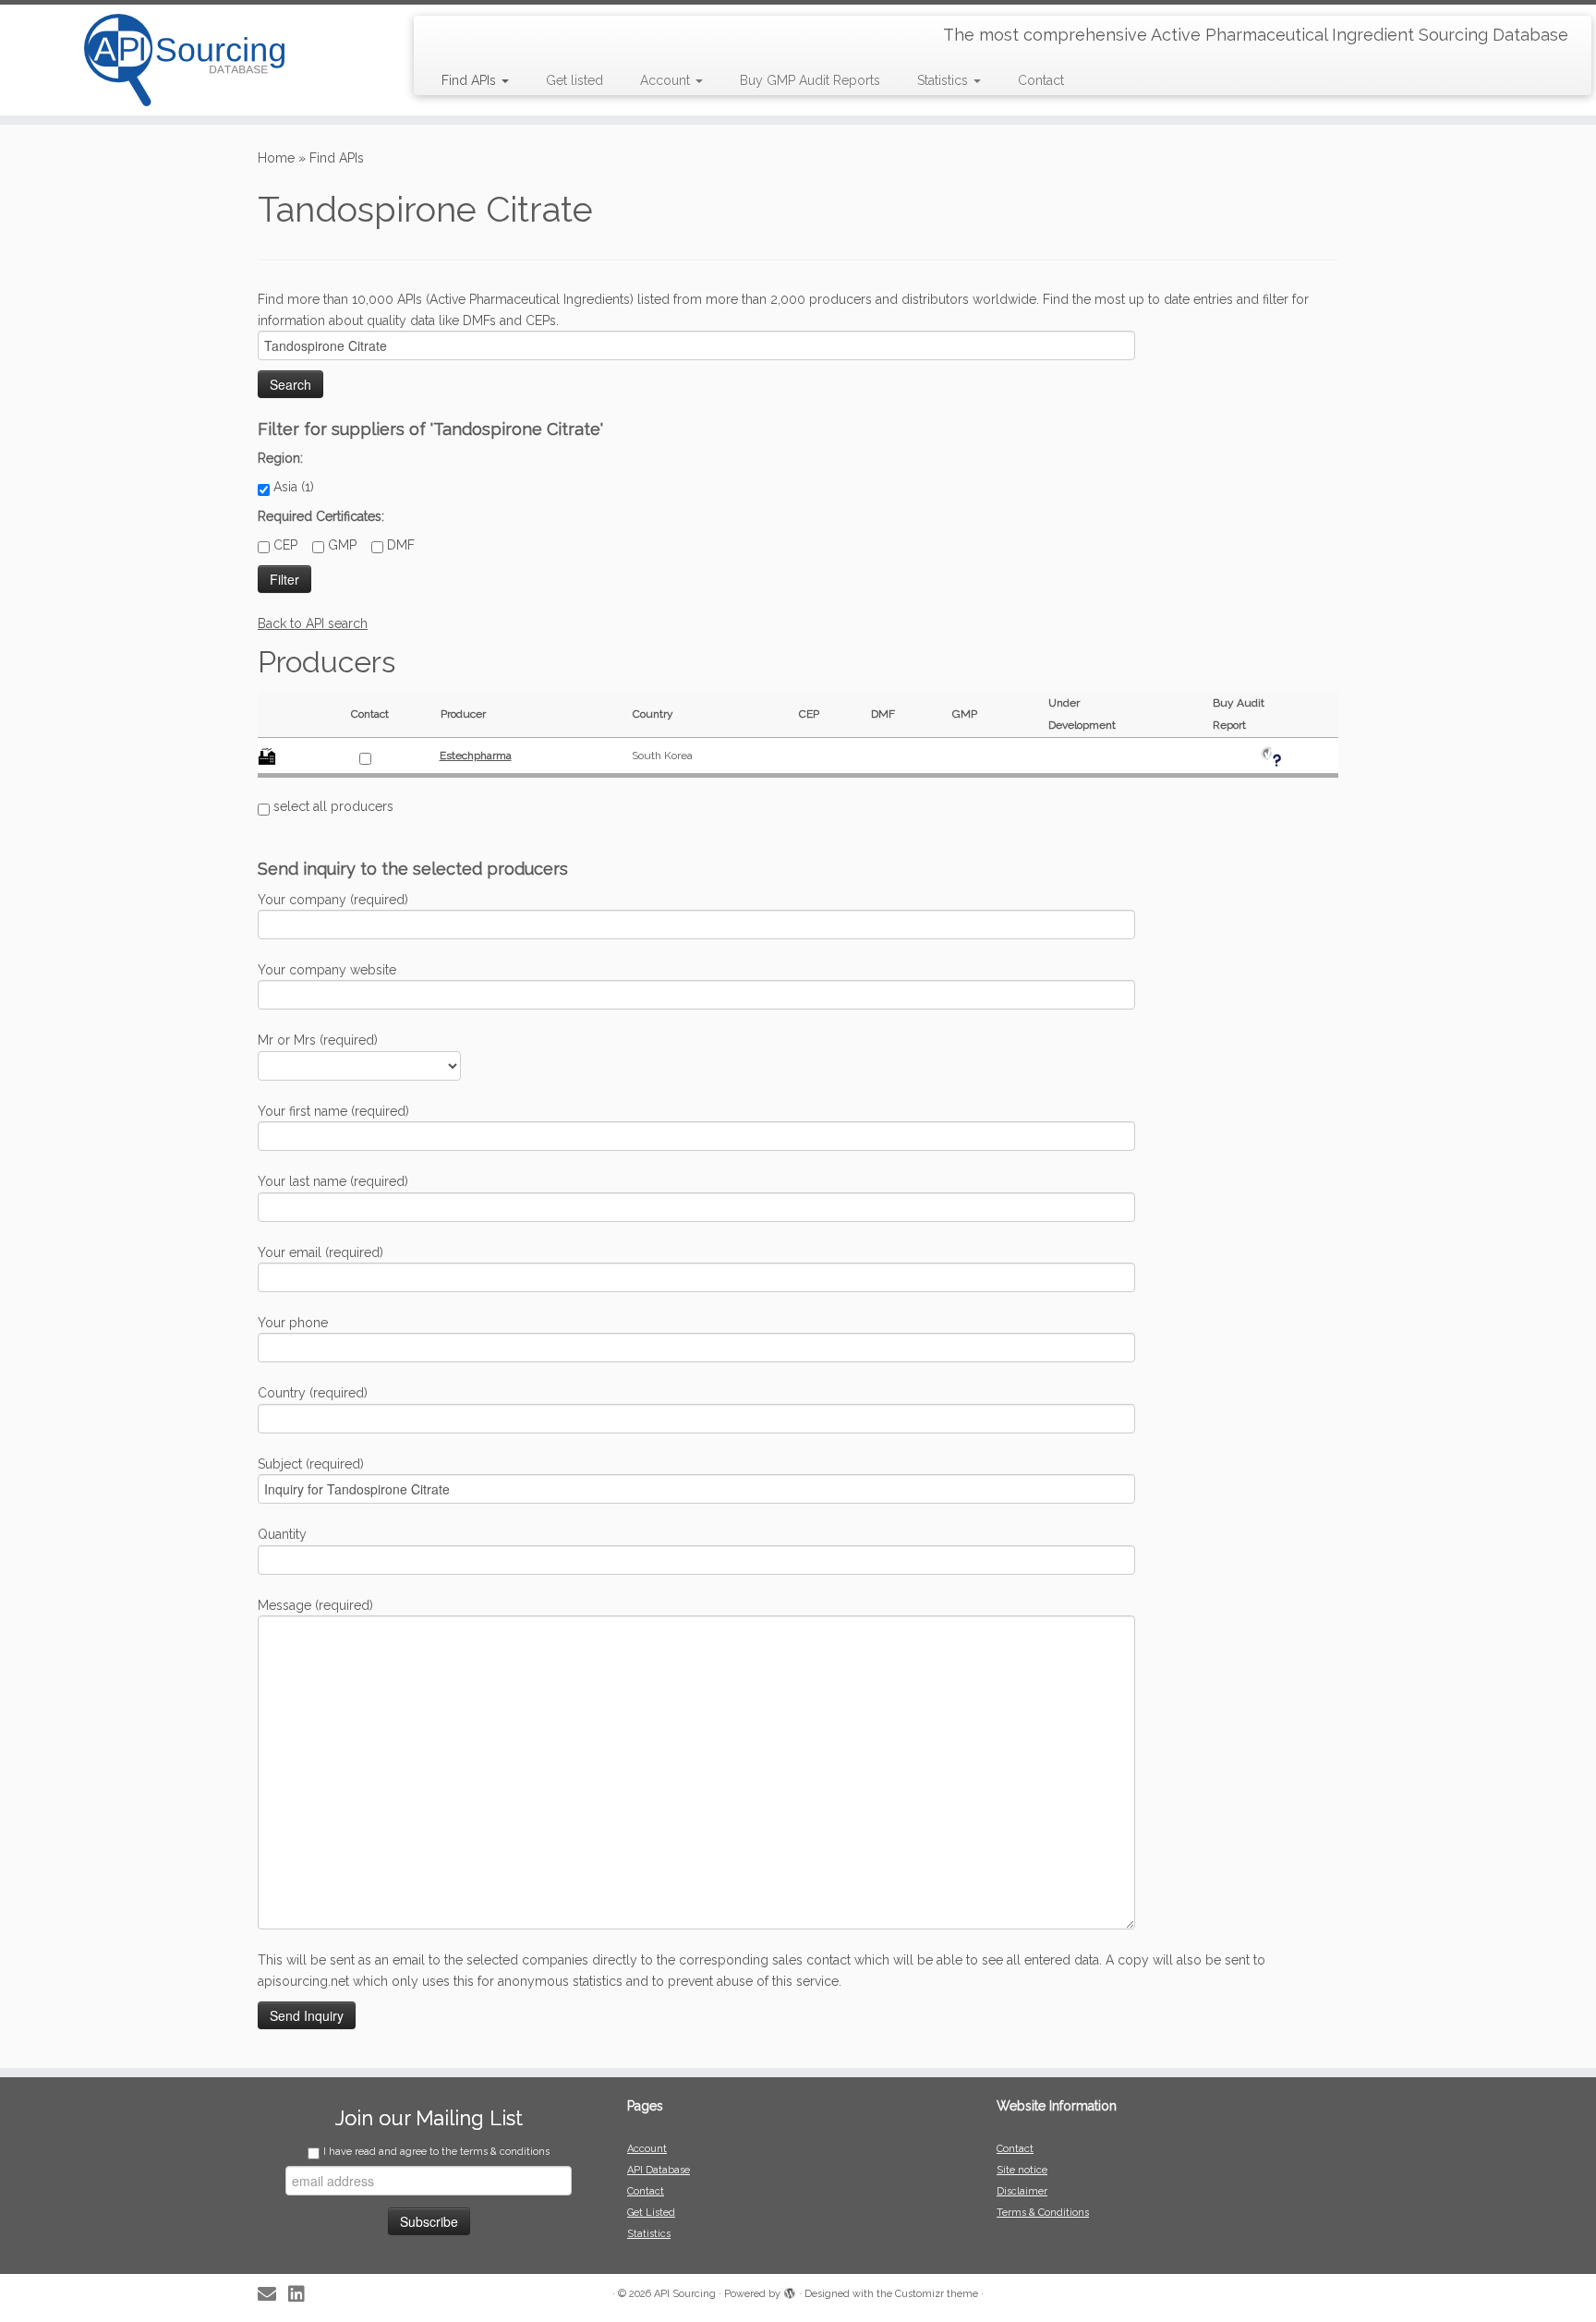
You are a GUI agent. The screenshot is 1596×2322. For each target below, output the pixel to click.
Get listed (574, 80)
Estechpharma (476, 756)
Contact (1041, 80)
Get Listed (651, 2213)
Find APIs (471, 80)
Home (276, 158)
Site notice (1022, 2170)
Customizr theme (937, 2294)
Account (667, 80)
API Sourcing (685, 2294)
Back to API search (313, 623)
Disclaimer (1022, 2191)
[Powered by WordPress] (790, 2291)
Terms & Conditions (1043, 2213)
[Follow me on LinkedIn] (302, 2295)
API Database (659, 2170)
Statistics (944, 80)
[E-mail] (273, 2295)
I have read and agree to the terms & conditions (436, 2152)
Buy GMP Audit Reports (810, 80)
